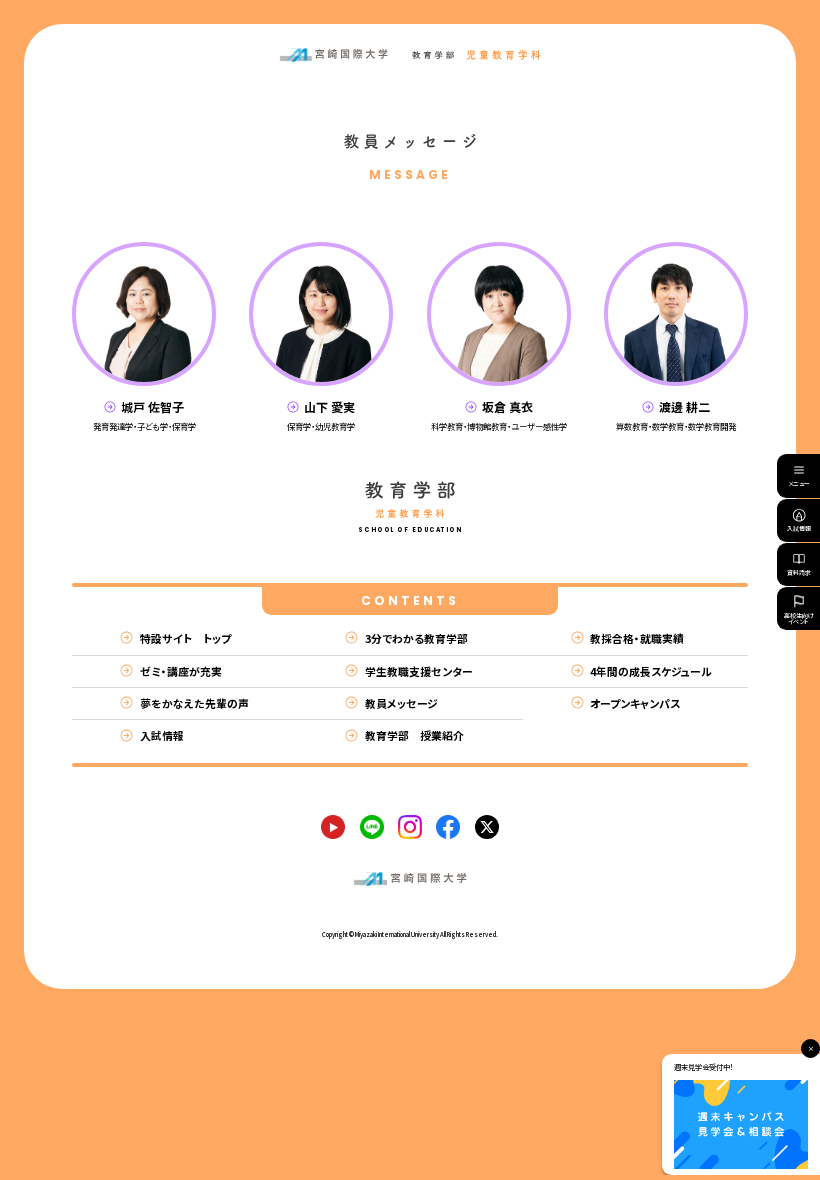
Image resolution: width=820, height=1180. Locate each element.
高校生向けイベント (799, 618)
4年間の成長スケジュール (651, 671)
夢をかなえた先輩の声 (194, 703)
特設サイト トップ (185, 638)
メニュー (799, 483)
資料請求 (799, 572)
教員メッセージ (401, 703)
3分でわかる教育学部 (416, 638)
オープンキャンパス (635, 703)
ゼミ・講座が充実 (181, 671)
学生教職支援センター (419, 671)
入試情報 (799, 528)
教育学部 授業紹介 (414, 735)
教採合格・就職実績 (637, 638)
